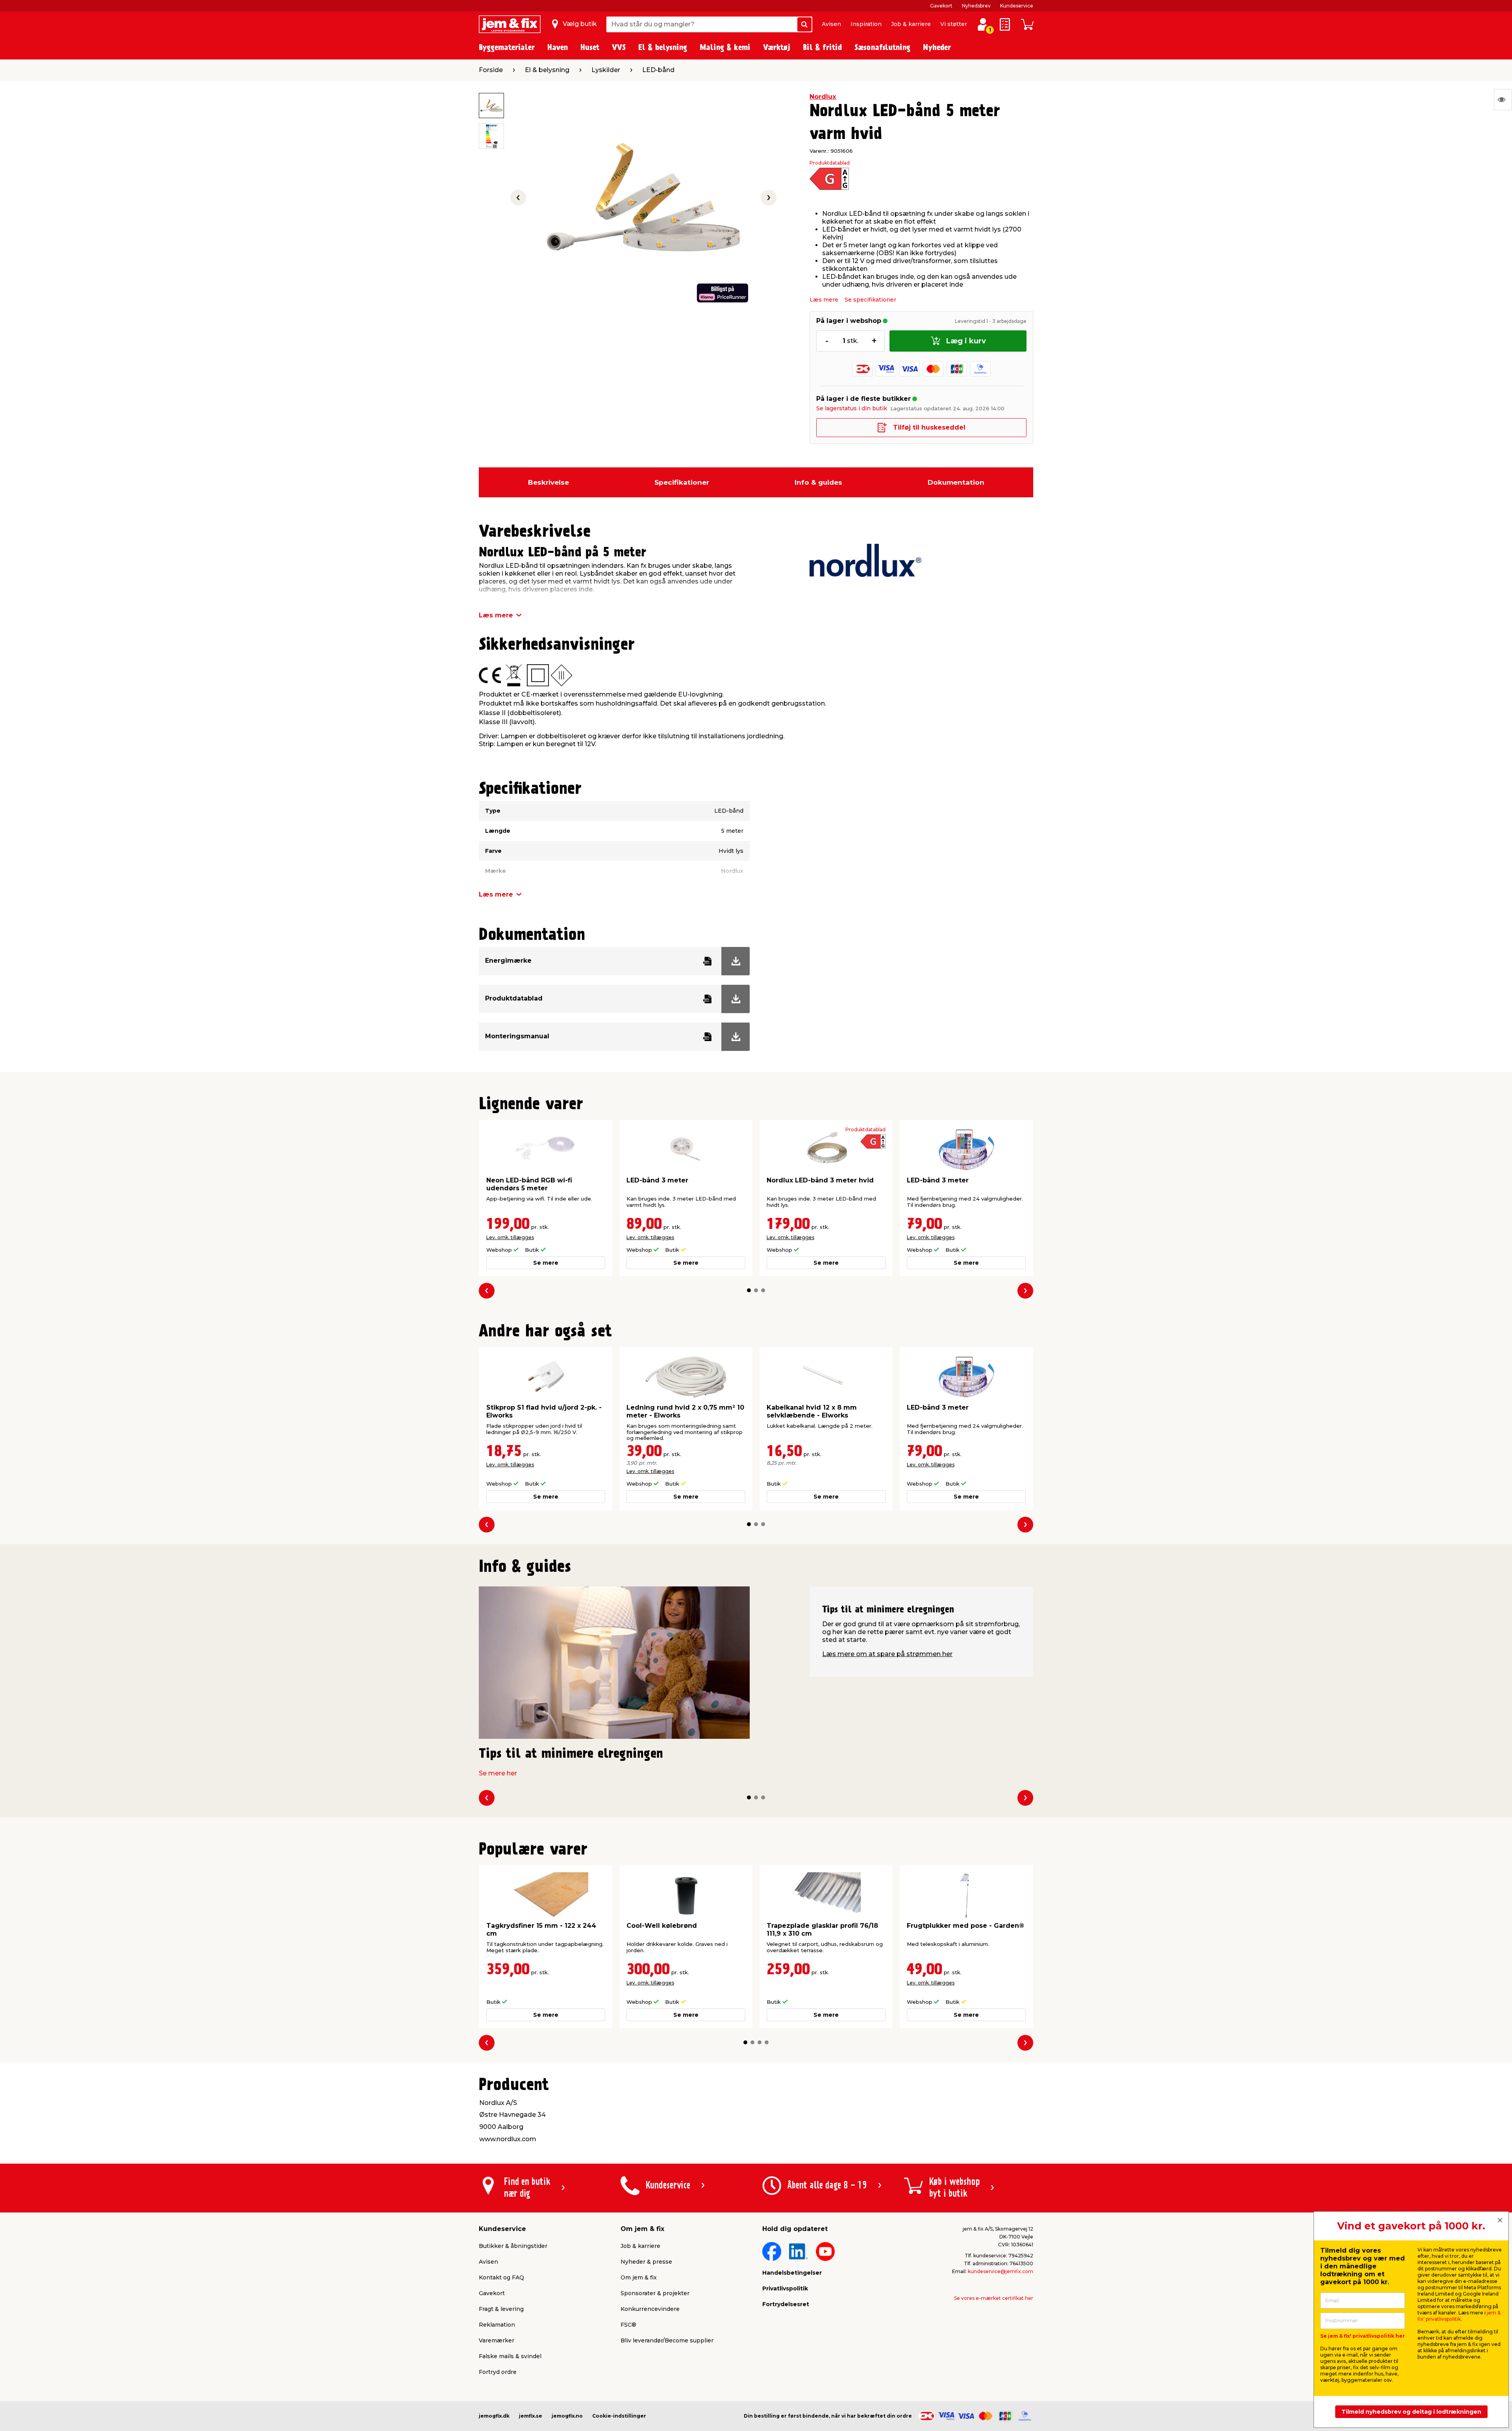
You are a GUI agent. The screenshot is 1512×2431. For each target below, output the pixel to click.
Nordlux (823, 97)
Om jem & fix (639, 2277)
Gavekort (941, 6)
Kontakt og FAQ (501, 2277)
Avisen (831, 24)
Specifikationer (682, 482)
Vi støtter (954, 24)
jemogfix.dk (494, 2416)
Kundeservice (1017, 6)
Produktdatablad (830, 163)
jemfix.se (531, 2416)
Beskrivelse (548, 482)
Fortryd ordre (498, 2372)
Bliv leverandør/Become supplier (667, 2340)
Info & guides (818, 482)
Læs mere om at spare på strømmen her (887, 1654)
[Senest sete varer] (1503, 100)
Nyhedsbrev (976, 6)
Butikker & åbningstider (513, 2246)
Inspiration (866, 24)
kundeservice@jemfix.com (1001, 2271)
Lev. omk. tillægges (510, 1237)
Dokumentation (956, 482)
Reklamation (497, 2325)
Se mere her (498, 1773)
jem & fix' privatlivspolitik (1459, 2316)
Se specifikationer (870, 300)
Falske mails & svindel (510, 2356)
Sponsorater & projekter (655, 2293)
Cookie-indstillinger (619, 2416)
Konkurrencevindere (650, 2309)
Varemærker (497, 2340)
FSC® (628, 2325)
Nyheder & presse (646, 2262)
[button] (749, 1290)
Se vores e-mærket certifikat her (994, 2298)
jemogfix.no (567, 2416)
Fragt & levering (501, 2309)
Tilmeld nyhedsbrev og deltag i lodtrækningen (1411, 2412)
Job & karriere (911, 24)
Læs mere (824, 300)
